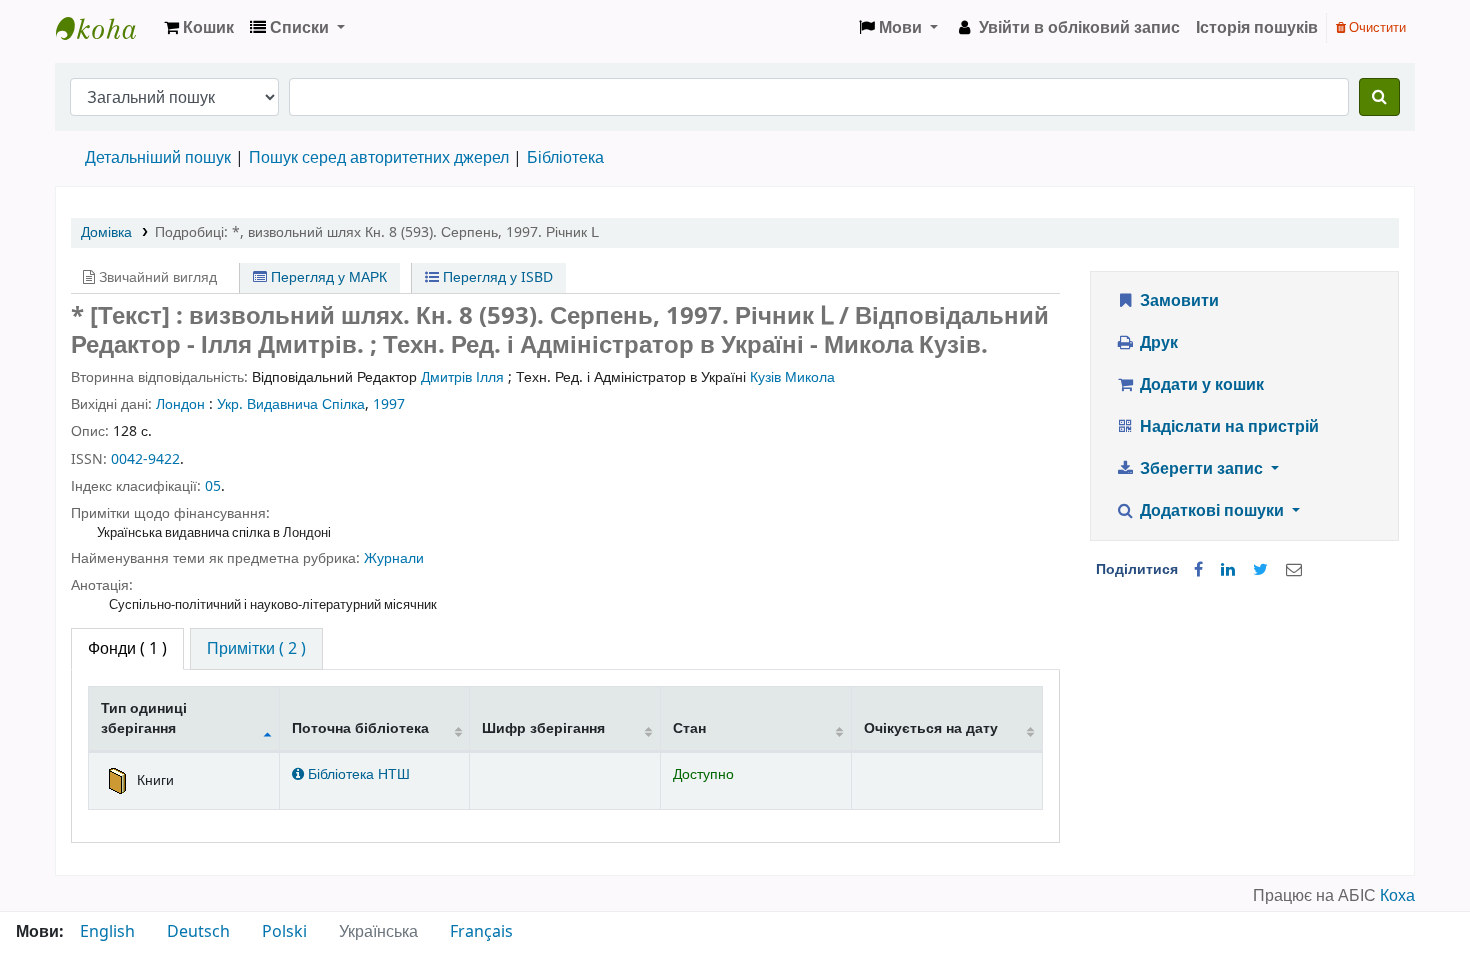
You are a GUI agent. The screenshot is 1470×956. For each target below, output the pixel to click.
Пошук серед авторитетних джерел (379, 158)
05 (213, 486)
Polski (284, 932)
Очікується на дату (931, 728)
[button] (199, 28)
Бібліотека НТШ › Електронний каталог (106, 28)
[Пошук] (1379, 97)
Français (481, 932)
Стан (689, 728)
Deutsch (198, 932)
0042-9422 (145, 459)
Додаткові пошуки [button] (1212, 511)
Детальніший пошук (158, 158)
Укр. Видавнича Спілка (291, 404)
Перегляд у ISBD (496, 277)
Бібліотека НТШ (357, 774)
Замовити (1177, 301)
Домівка (106, 232)
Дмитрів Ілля (462, 377)
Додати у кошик (1200, 385)
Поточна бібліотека (360, 728)
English (107, 932)
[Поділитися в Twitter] (1260, 570)
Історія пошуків (1257, 28)
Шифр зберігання (543, 728)
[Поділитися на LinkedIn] (1228, 570)
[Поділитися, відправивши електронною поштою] (1294, 570)
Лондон (180, 404)
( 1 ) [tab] (127, 649)
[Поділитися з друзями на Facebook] (1198, 570)
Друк (1157, 343)
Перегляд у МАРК (327, 277)
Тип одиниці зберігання (144, 718)
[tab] (256, 649)
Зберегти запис (1201, 469)
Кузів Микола (792, 377)
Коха (1397, 896)
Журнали (394, 558)
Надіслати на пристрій (1227, 427)
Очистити (1376, 27)
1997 (389, 404)
